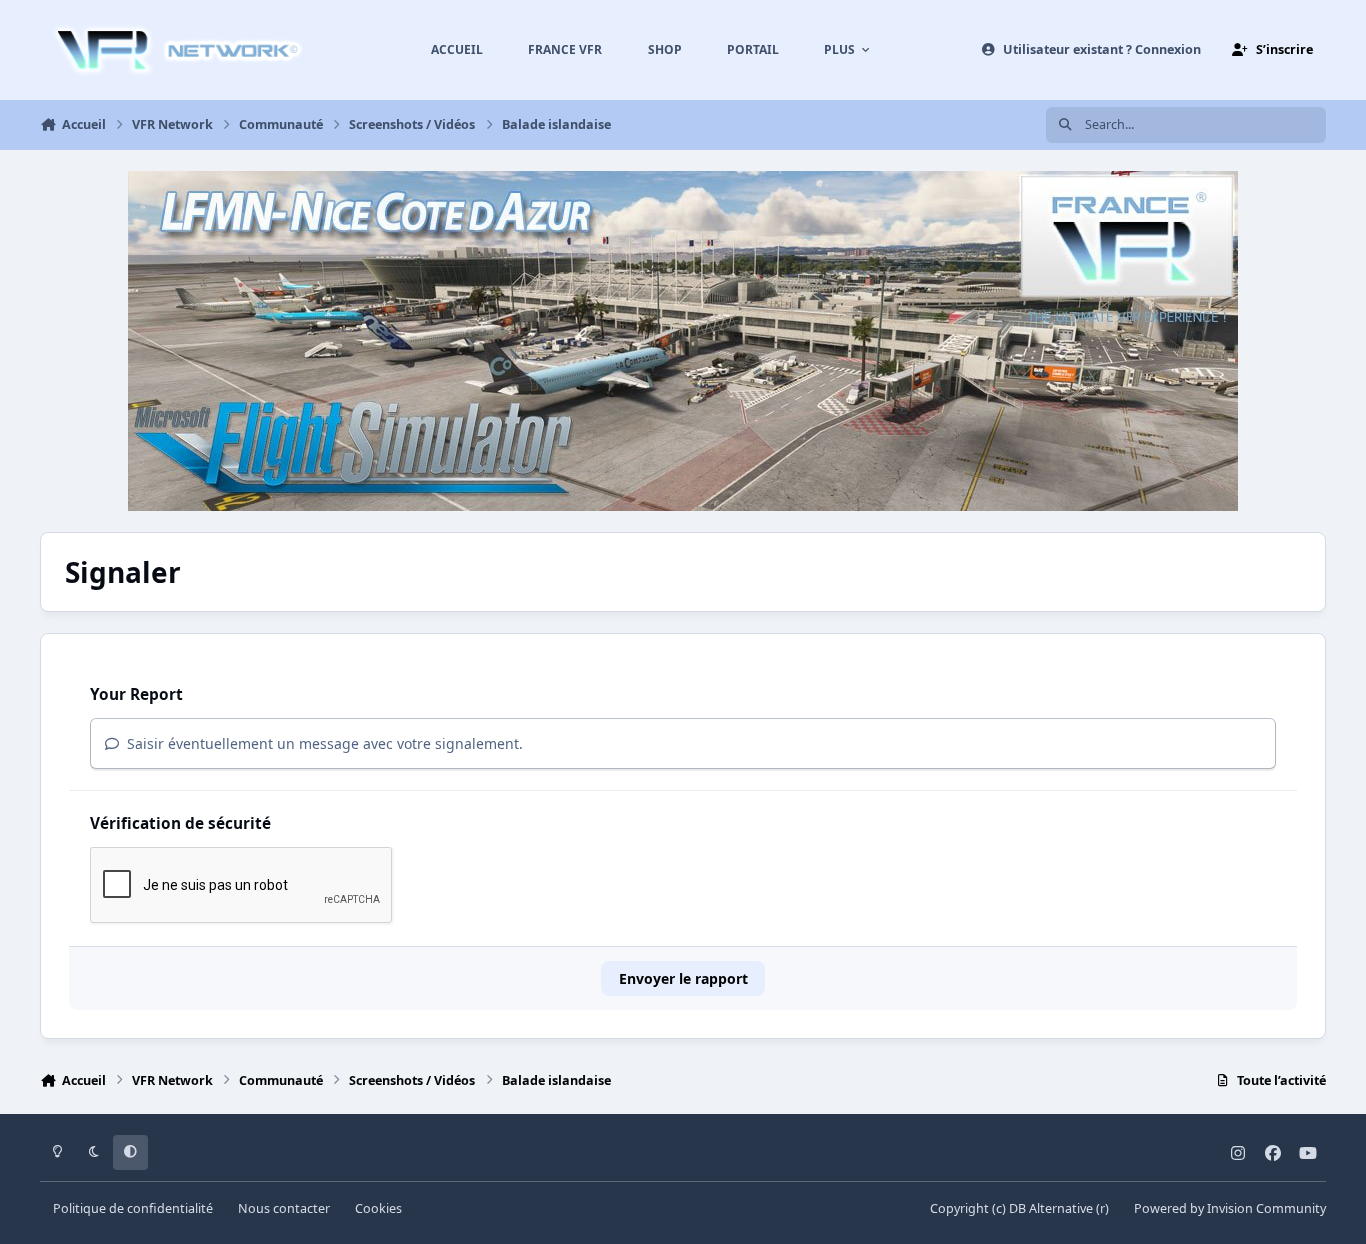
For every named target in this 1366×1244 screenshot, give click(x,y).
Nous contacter (284, 1208)
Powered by (1230, 1208)
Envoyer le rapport (683, 978)
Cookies (378, 1208)
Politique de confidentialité (133, 1208)
